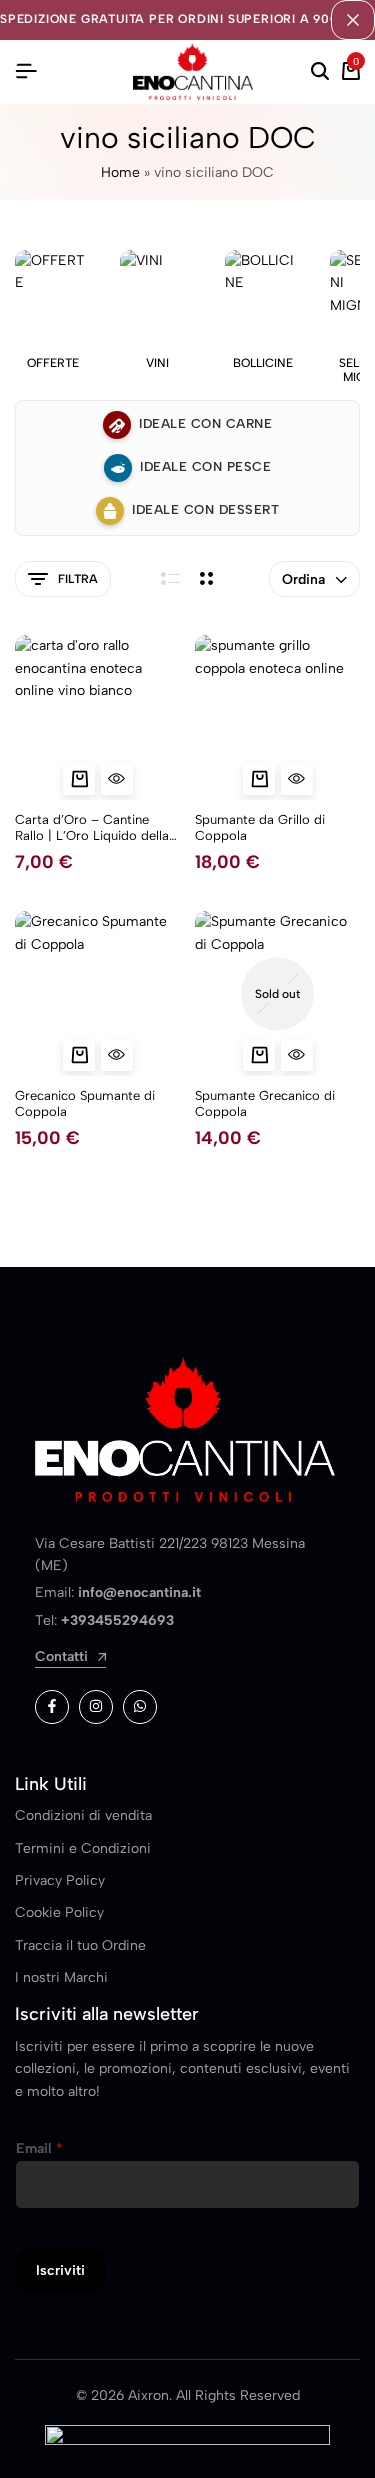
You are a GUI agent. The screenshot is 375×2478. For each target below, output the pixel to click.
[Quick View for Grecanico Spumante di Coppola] (117, 1055)
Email (39, 2148)
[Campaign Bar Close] (353, 20)
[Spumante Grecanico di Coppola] (277, 993)
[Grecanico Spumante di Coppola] (97, 993)
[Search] (320, 72)
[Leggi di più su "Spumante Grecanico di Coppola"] (259, 1055)
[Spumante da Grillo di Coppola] (277, 717)
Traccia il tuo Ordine (80, 1945)
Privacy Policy (60, 1880)
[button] (79, 779)
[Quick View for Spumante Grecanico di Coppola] (297, 1055)
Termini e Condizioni (83, 1848)
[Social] (52, 1707)
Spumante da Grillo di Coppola (260, 827)
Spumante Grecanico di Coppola (265, 1103)
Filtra (78, 579)
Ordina (303, 579)
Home (120, 172)
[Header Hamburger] (26, 71)
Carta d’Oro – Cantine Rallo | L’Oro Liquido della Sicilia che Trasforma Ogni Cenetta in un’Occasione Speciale (92, 827)
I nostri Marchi (61, 1977)
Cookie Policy (59, 1912)
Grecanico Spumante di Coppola (85, 1103)
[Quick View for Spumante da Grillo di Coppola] (297, 779)
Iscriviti (60, 2270)
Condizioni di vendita (83, 1815)
